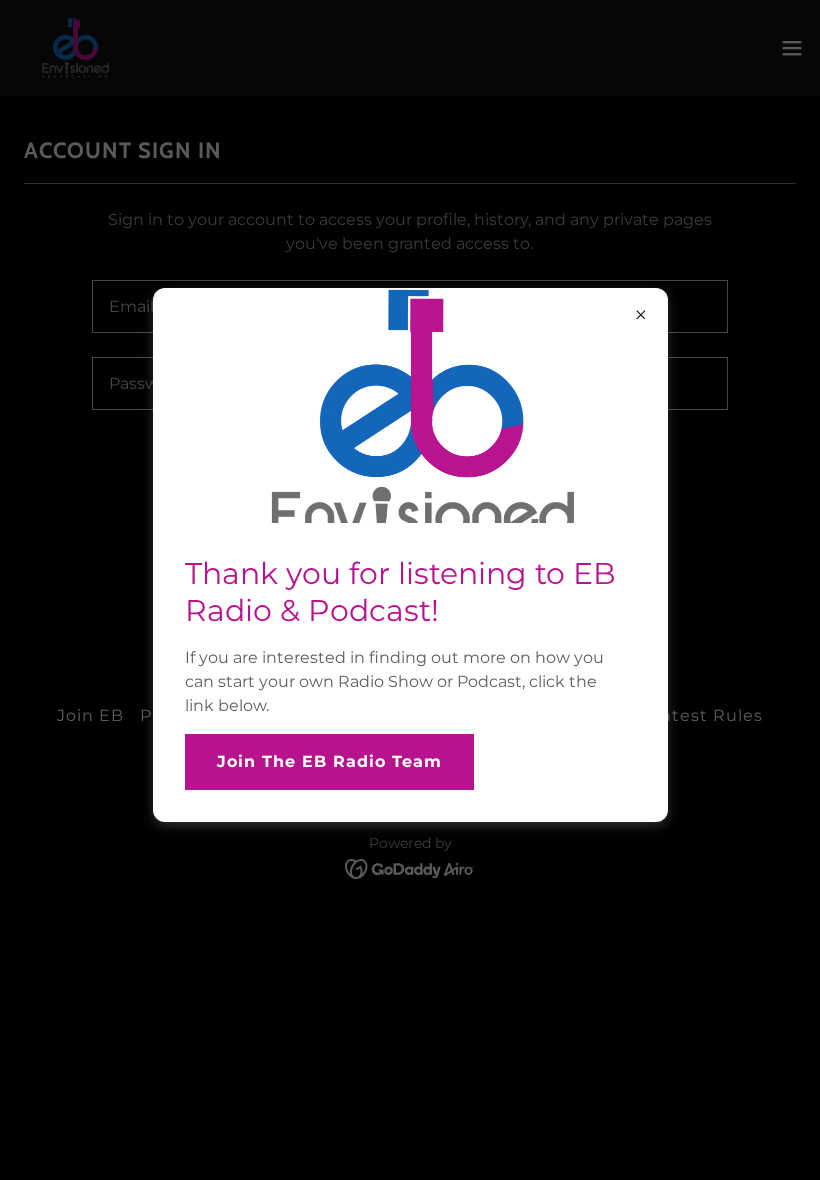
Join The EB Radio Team (329, 761)
